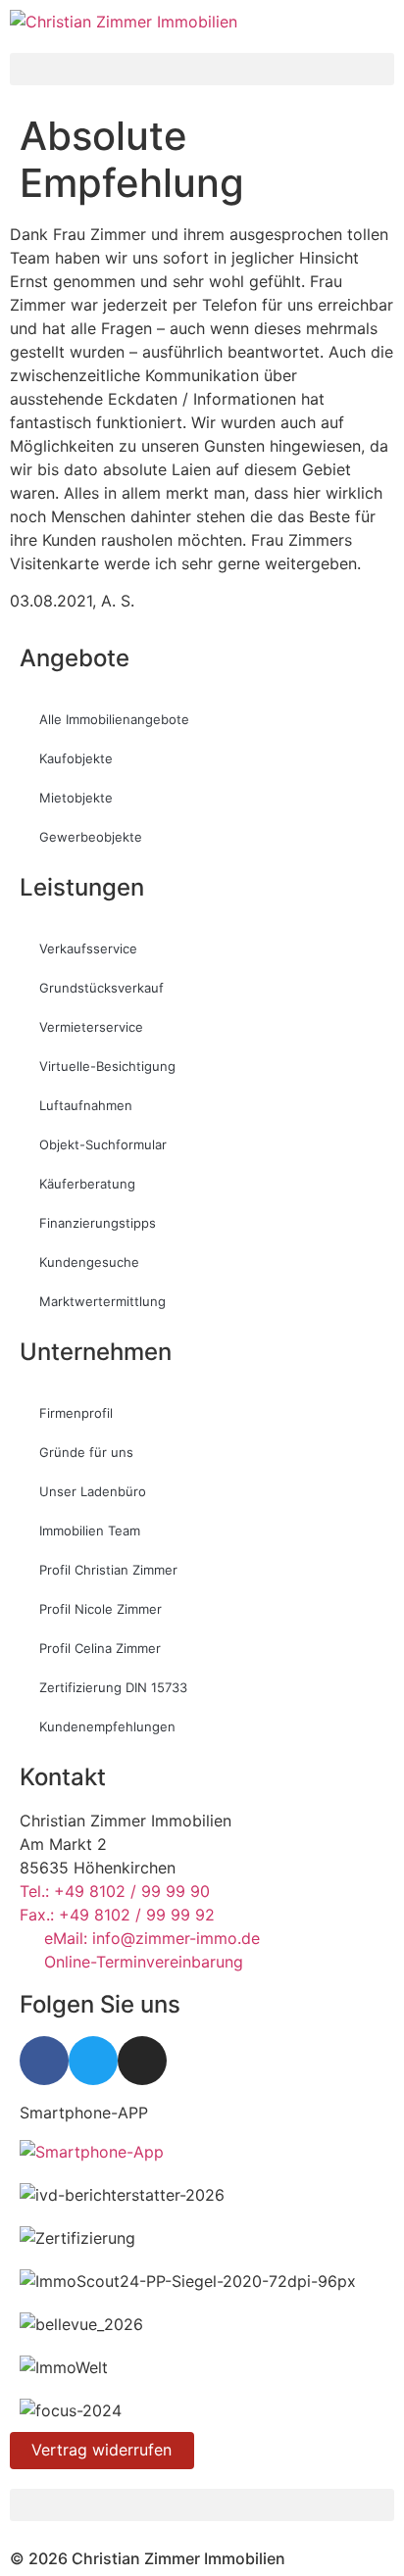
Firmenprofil (76, 1413)
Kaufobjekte (76, 758)
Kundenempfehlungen (107, 1726)
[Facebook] (44, 2061)
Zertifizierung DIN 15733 (113, 1687)
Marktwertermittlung (102, 1301)
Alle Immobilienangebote (114, 719)
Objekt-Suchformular (103, 1144)
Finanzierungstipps (98, 1223)
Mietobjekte (76, 798)
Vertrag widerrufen (101, 2450)
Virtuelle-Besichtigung (107, 1066)
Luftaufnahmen (86, 1105)
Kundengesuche (89, 1262)
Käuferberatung (87, 1184)
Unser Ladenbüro (93, 1491)
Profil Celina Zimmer (100, 1648)
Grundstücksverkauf (101, 988)
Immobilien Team (90, 1531)
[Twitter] (93, 2061)
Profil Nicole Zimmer (101, 1609)
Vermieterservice (91, 1027)
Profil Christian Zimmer (108, 1570)
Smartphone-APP (84, 2113)
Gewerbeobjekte (91, 837)
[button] (202, 69)
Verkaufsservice (88, 948)
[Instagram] (142, 2061)
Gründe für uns (86, 1452)
